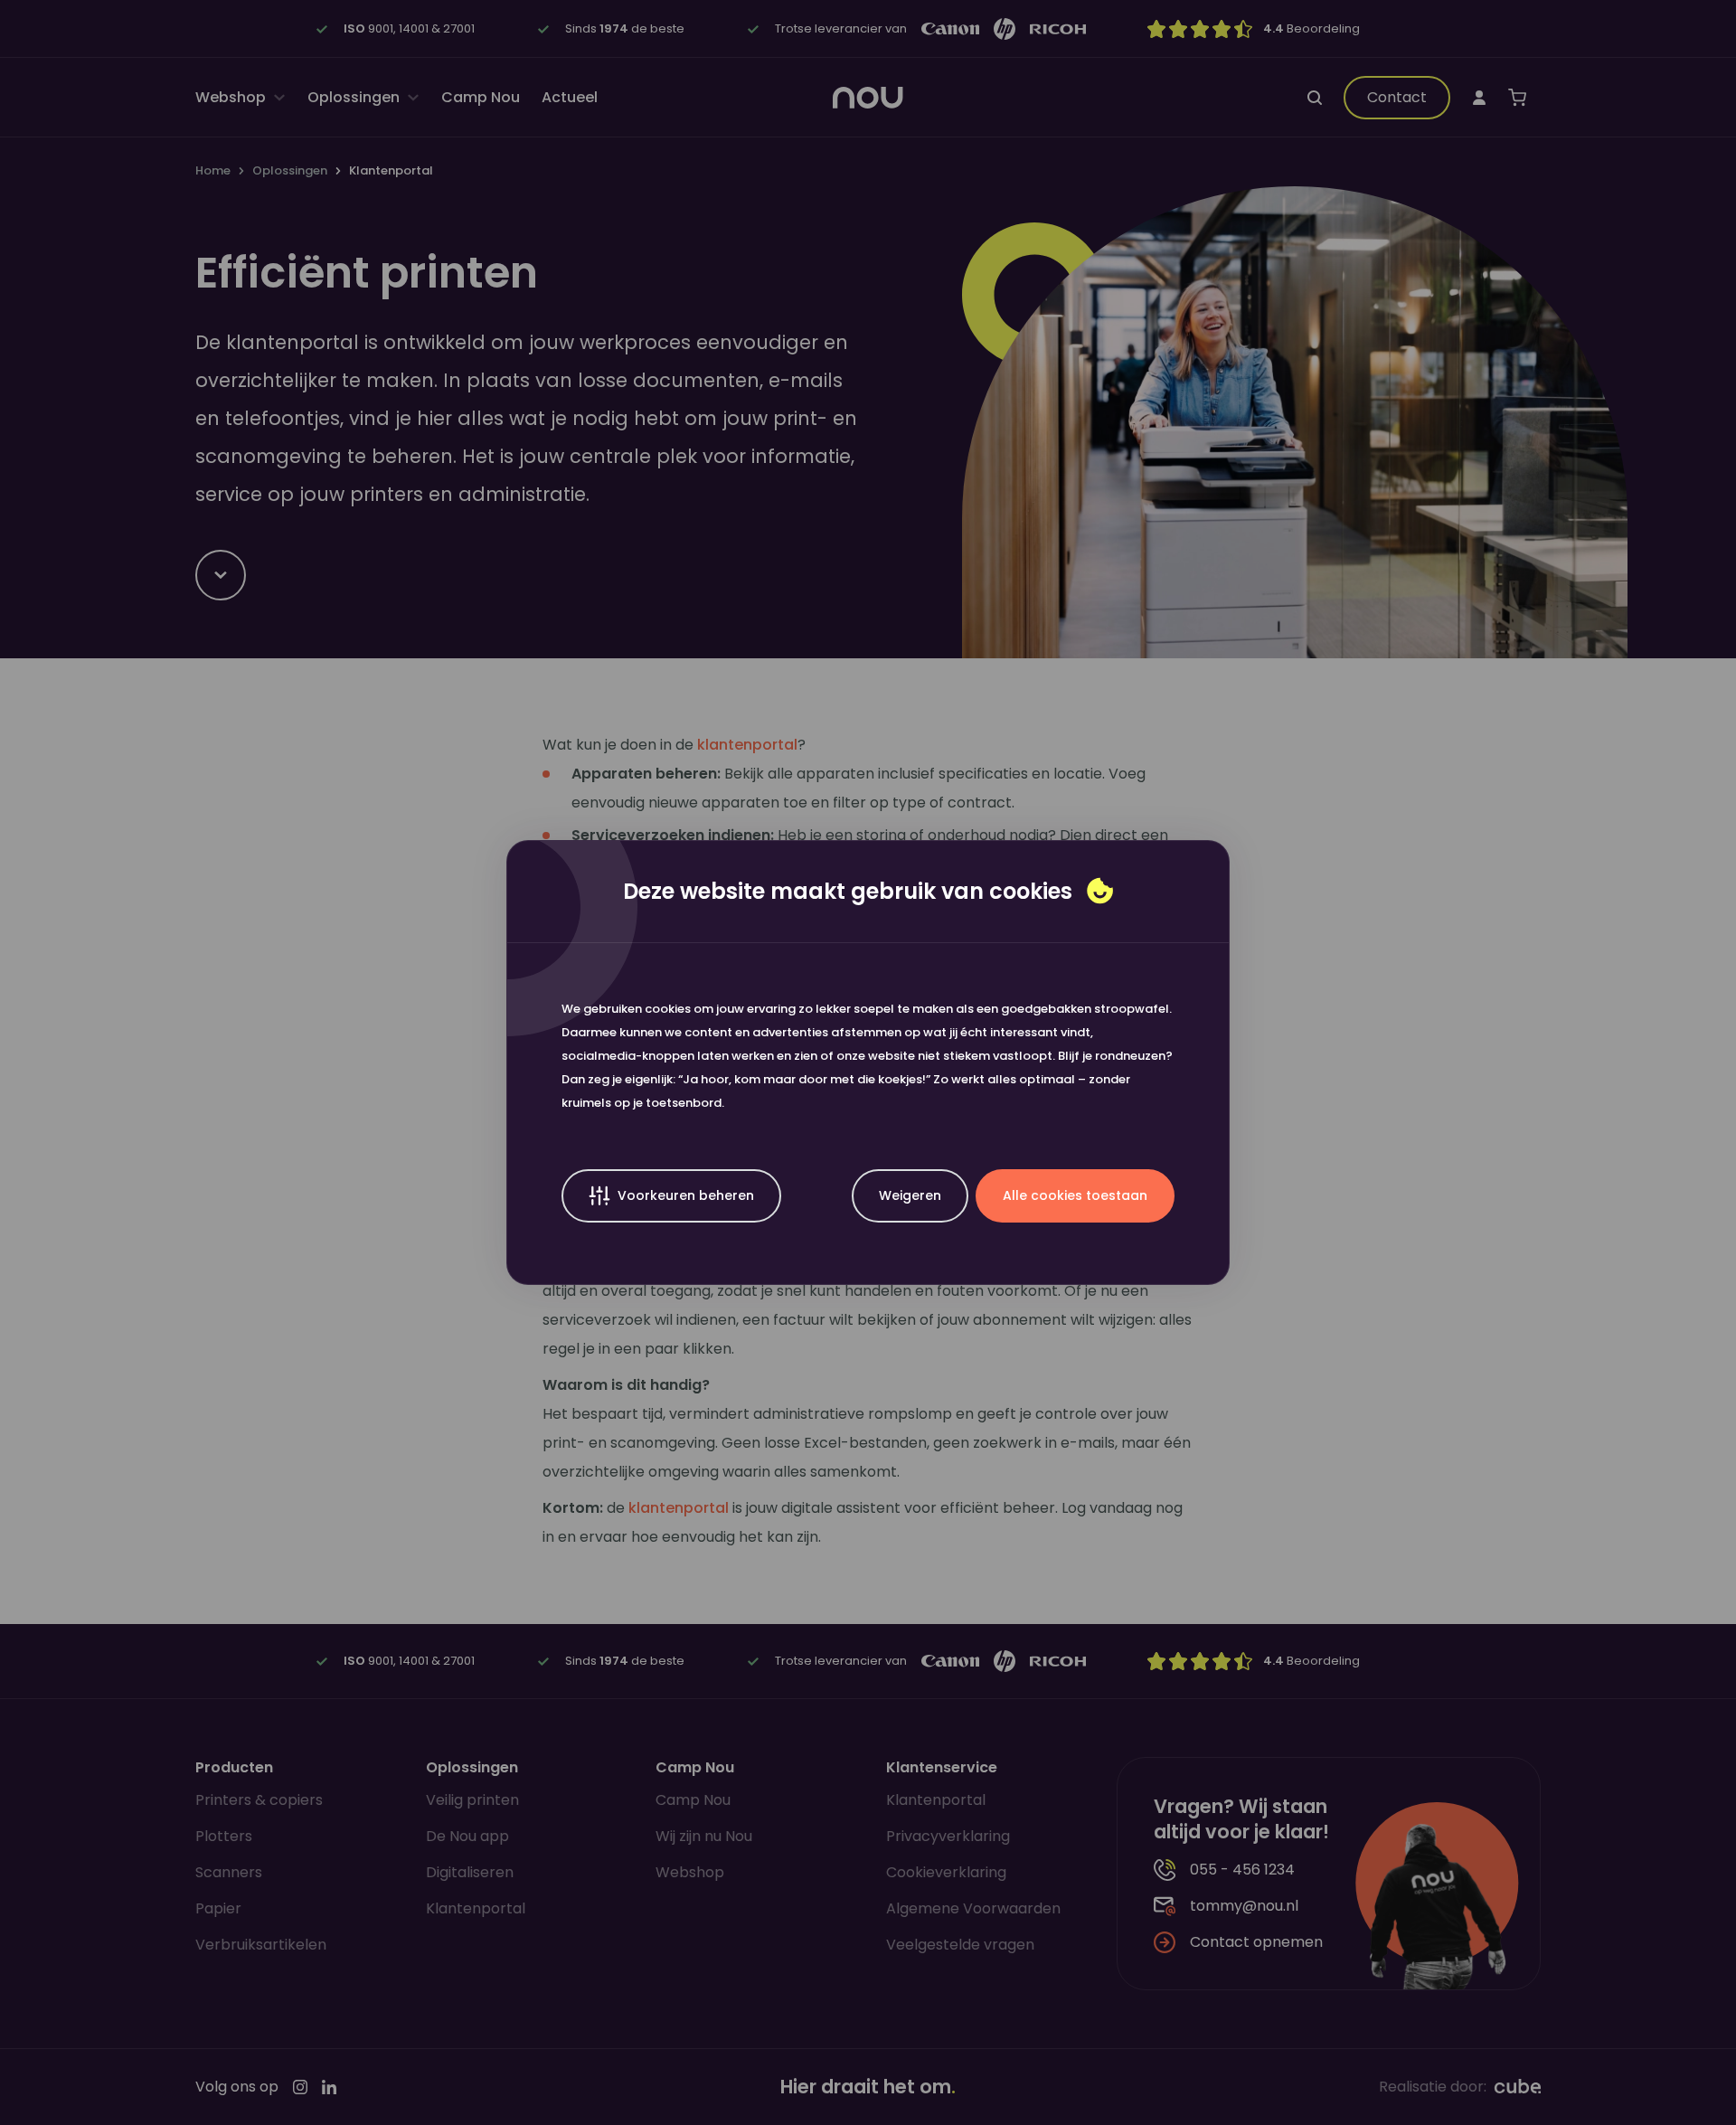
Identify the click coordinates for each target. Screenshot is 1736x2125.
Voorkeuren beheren (686, 1195)
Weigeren (910, 1195)
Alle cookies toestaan (1075, 1195)
